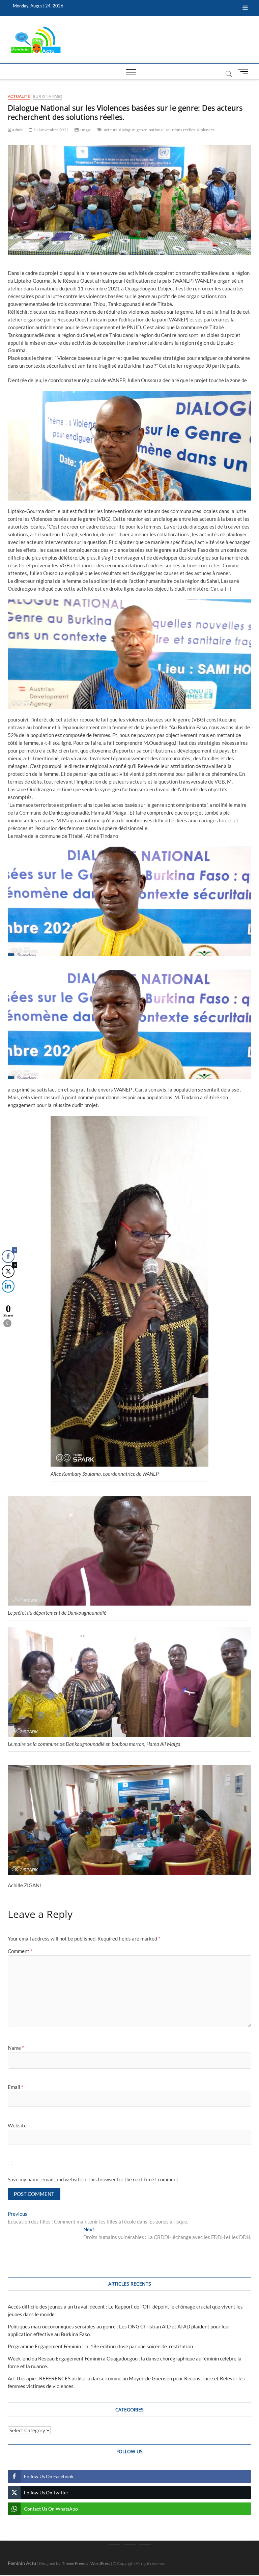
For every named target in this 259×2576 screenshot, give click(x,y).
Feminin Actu (22, 2563)
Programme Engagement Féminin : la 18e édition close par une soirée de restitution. (101, 2346)
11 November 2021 (51, 130)
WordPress (100, 2563)
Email (16, 2087)
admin (18, 130)
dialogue (127, 130)
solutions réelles (180, 130)
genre (142, 130)
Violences (206, 130)
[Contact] (145, 2545)
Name (16, 2048)
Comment (20, 1951)
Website (17, 2125)
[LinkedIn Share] (8, 1286)
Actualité (19, 96)
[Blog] (130, 2545)
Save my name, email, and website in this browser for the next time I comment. (94, 2179)
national (156, 130)
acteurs (111, 130)
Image (86, 130)
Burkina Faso (48, 96)
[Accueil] (114, 2545)
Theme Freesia (75, 2563)
